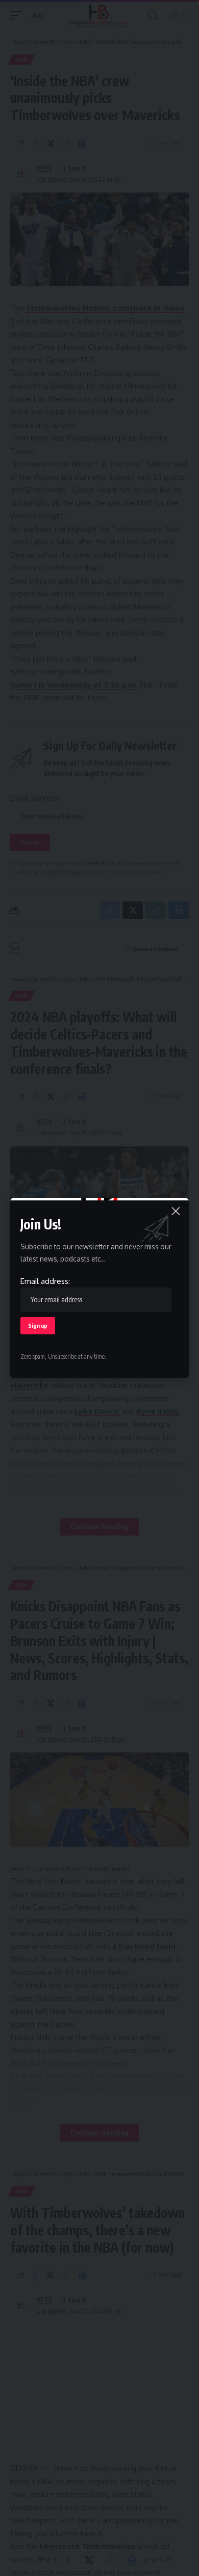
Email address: (45, 1281)
